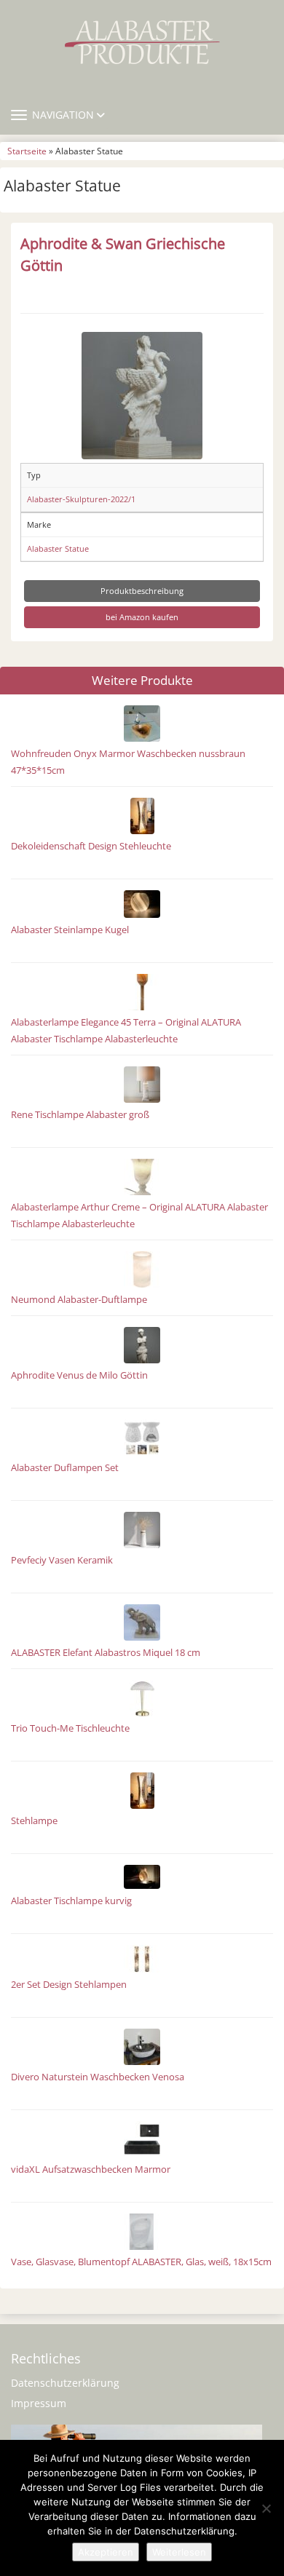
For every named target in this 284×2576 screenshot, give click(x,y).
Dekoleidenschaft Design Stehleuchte (91, 846)
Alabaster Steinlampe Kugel (70, 930)
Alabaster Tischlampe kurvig (71, 1901)
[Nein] (266, 2508)
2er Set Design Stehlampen (69, 1985)
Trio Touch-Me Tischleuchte (70, 1728)
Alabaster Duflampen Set (65, 1468)
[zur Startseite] (142, 42)
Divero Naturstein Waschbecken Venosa (98, 2077)
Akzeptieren (106, 2552)
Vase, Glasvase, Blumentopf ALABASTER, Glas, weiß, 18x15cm (141, 2262)
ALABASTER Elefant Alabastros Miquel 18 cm (106, 1653)
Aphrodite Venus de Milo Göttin (79, 1375)
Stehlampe (34, 1821)
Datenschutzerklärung (65, 2383)
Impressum (39, 2403)
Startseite (27, 151)
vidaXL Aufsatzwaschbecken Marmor (91, 2169)
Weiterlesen (179, 2552)
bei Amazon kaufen (142, 617)
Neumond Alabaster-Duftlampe (79, 1300)
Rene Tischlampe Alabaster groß (80, 1115)
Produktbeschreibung (142, 591)
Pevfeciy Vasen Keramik (62, 1560)
